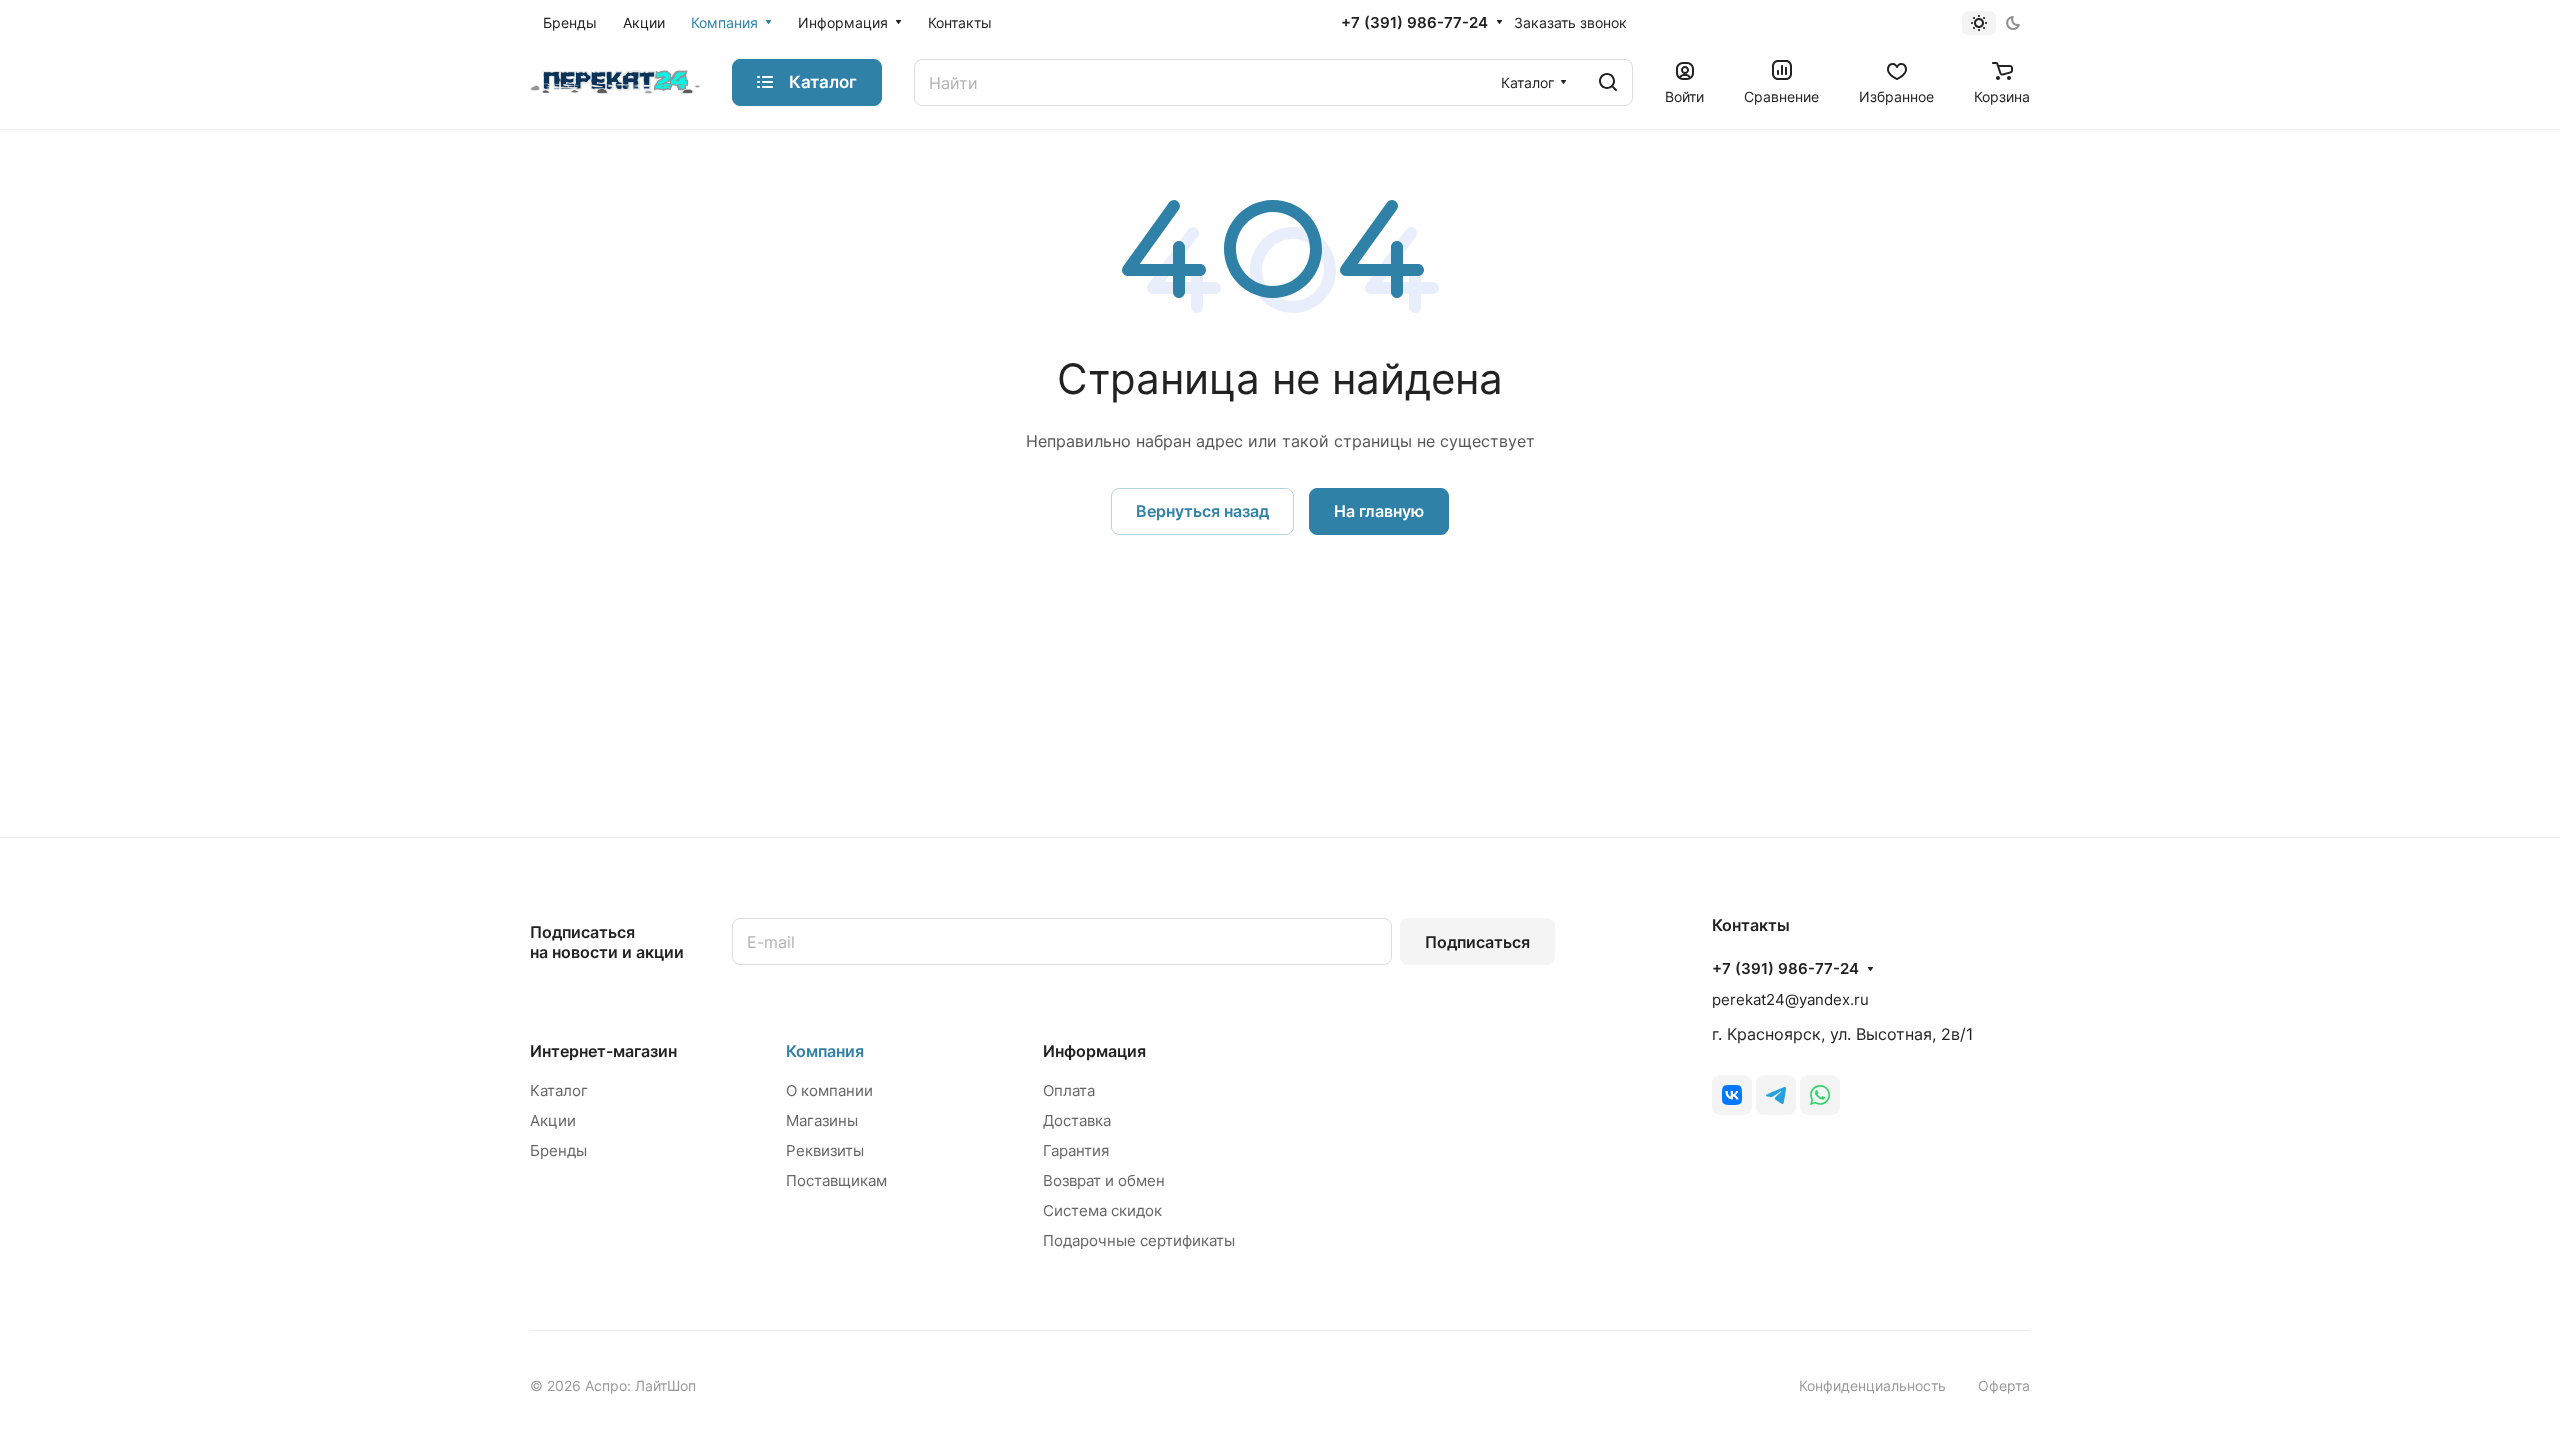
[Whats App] (1820, 1095)
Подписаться (1477, 942)
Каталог (559, 1090)
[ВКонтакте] (1732, 1095)
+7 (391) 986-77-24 (1414, 23)
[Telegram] (1776, 1095)
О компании (829, 1090)
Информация (1094, 1051)
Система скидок (1102, 1210)
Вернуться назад (1202, 511)
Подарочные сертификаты (1139, 1240)
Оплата (1069, 1090)
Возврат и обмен (1104, 1180)
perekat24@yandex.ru (1790, 999)
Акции (553, 1120)
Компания (825, 1051)
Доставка (1077, 1120)
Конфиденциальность (1872, 1385)
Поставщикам (836, 1180)
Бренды (558, 1150)
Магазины (822, 1120)
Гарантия (1076, 1150)
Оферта (2004, 1385)
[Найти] (1608, 82)
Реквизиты (825, 1150)
